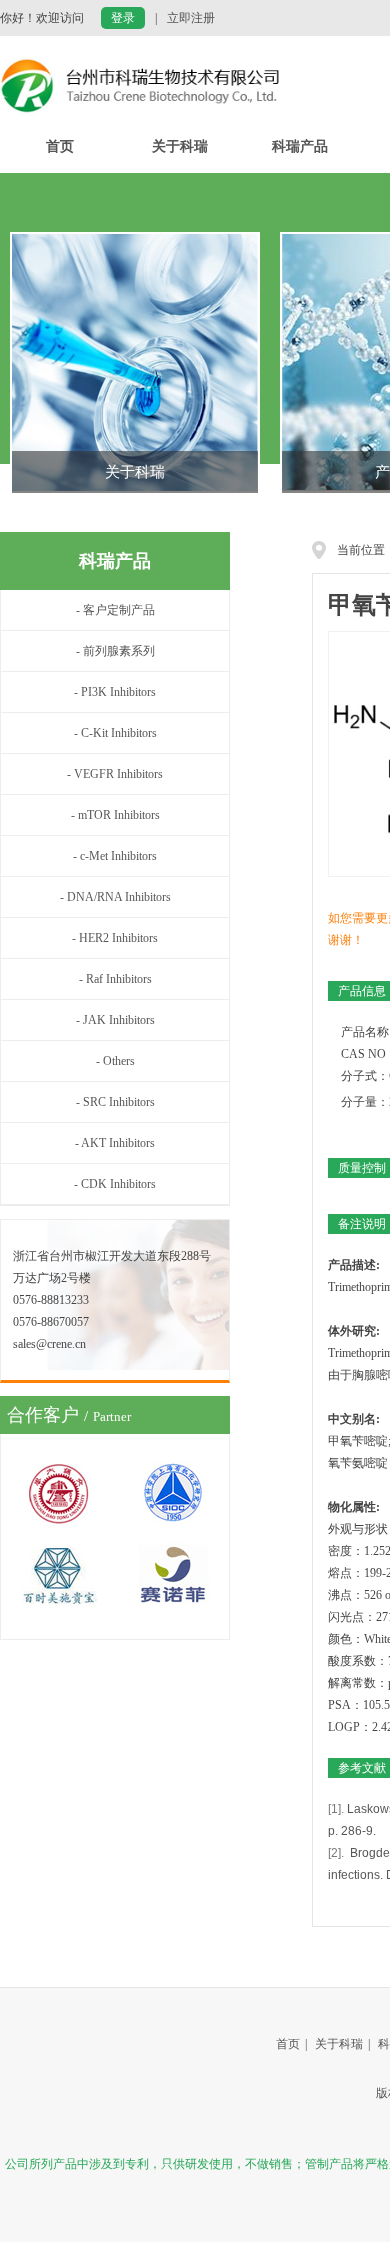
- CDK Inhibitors (115, 1184)
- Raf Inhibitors (115, 979)
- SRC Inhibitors (115, 1102)
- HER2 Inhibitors (115, 938)
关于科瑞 (180, 146)
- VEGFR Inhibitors (115, 774)
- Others (115, 1061)
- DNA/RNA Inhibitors (115, 897)
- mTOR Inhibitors (115, 815)
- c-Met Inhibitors (115, 856)
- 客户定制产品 (115, 610)
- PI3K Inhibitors (115, 692)
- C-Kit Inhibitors (115, 733)
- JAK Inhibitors (115, 1020)
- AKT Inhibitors (115, 1143)
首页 (60, 146)
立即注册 (191, 18)
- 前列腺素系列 (115, 651)
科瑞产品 (300, 146)
